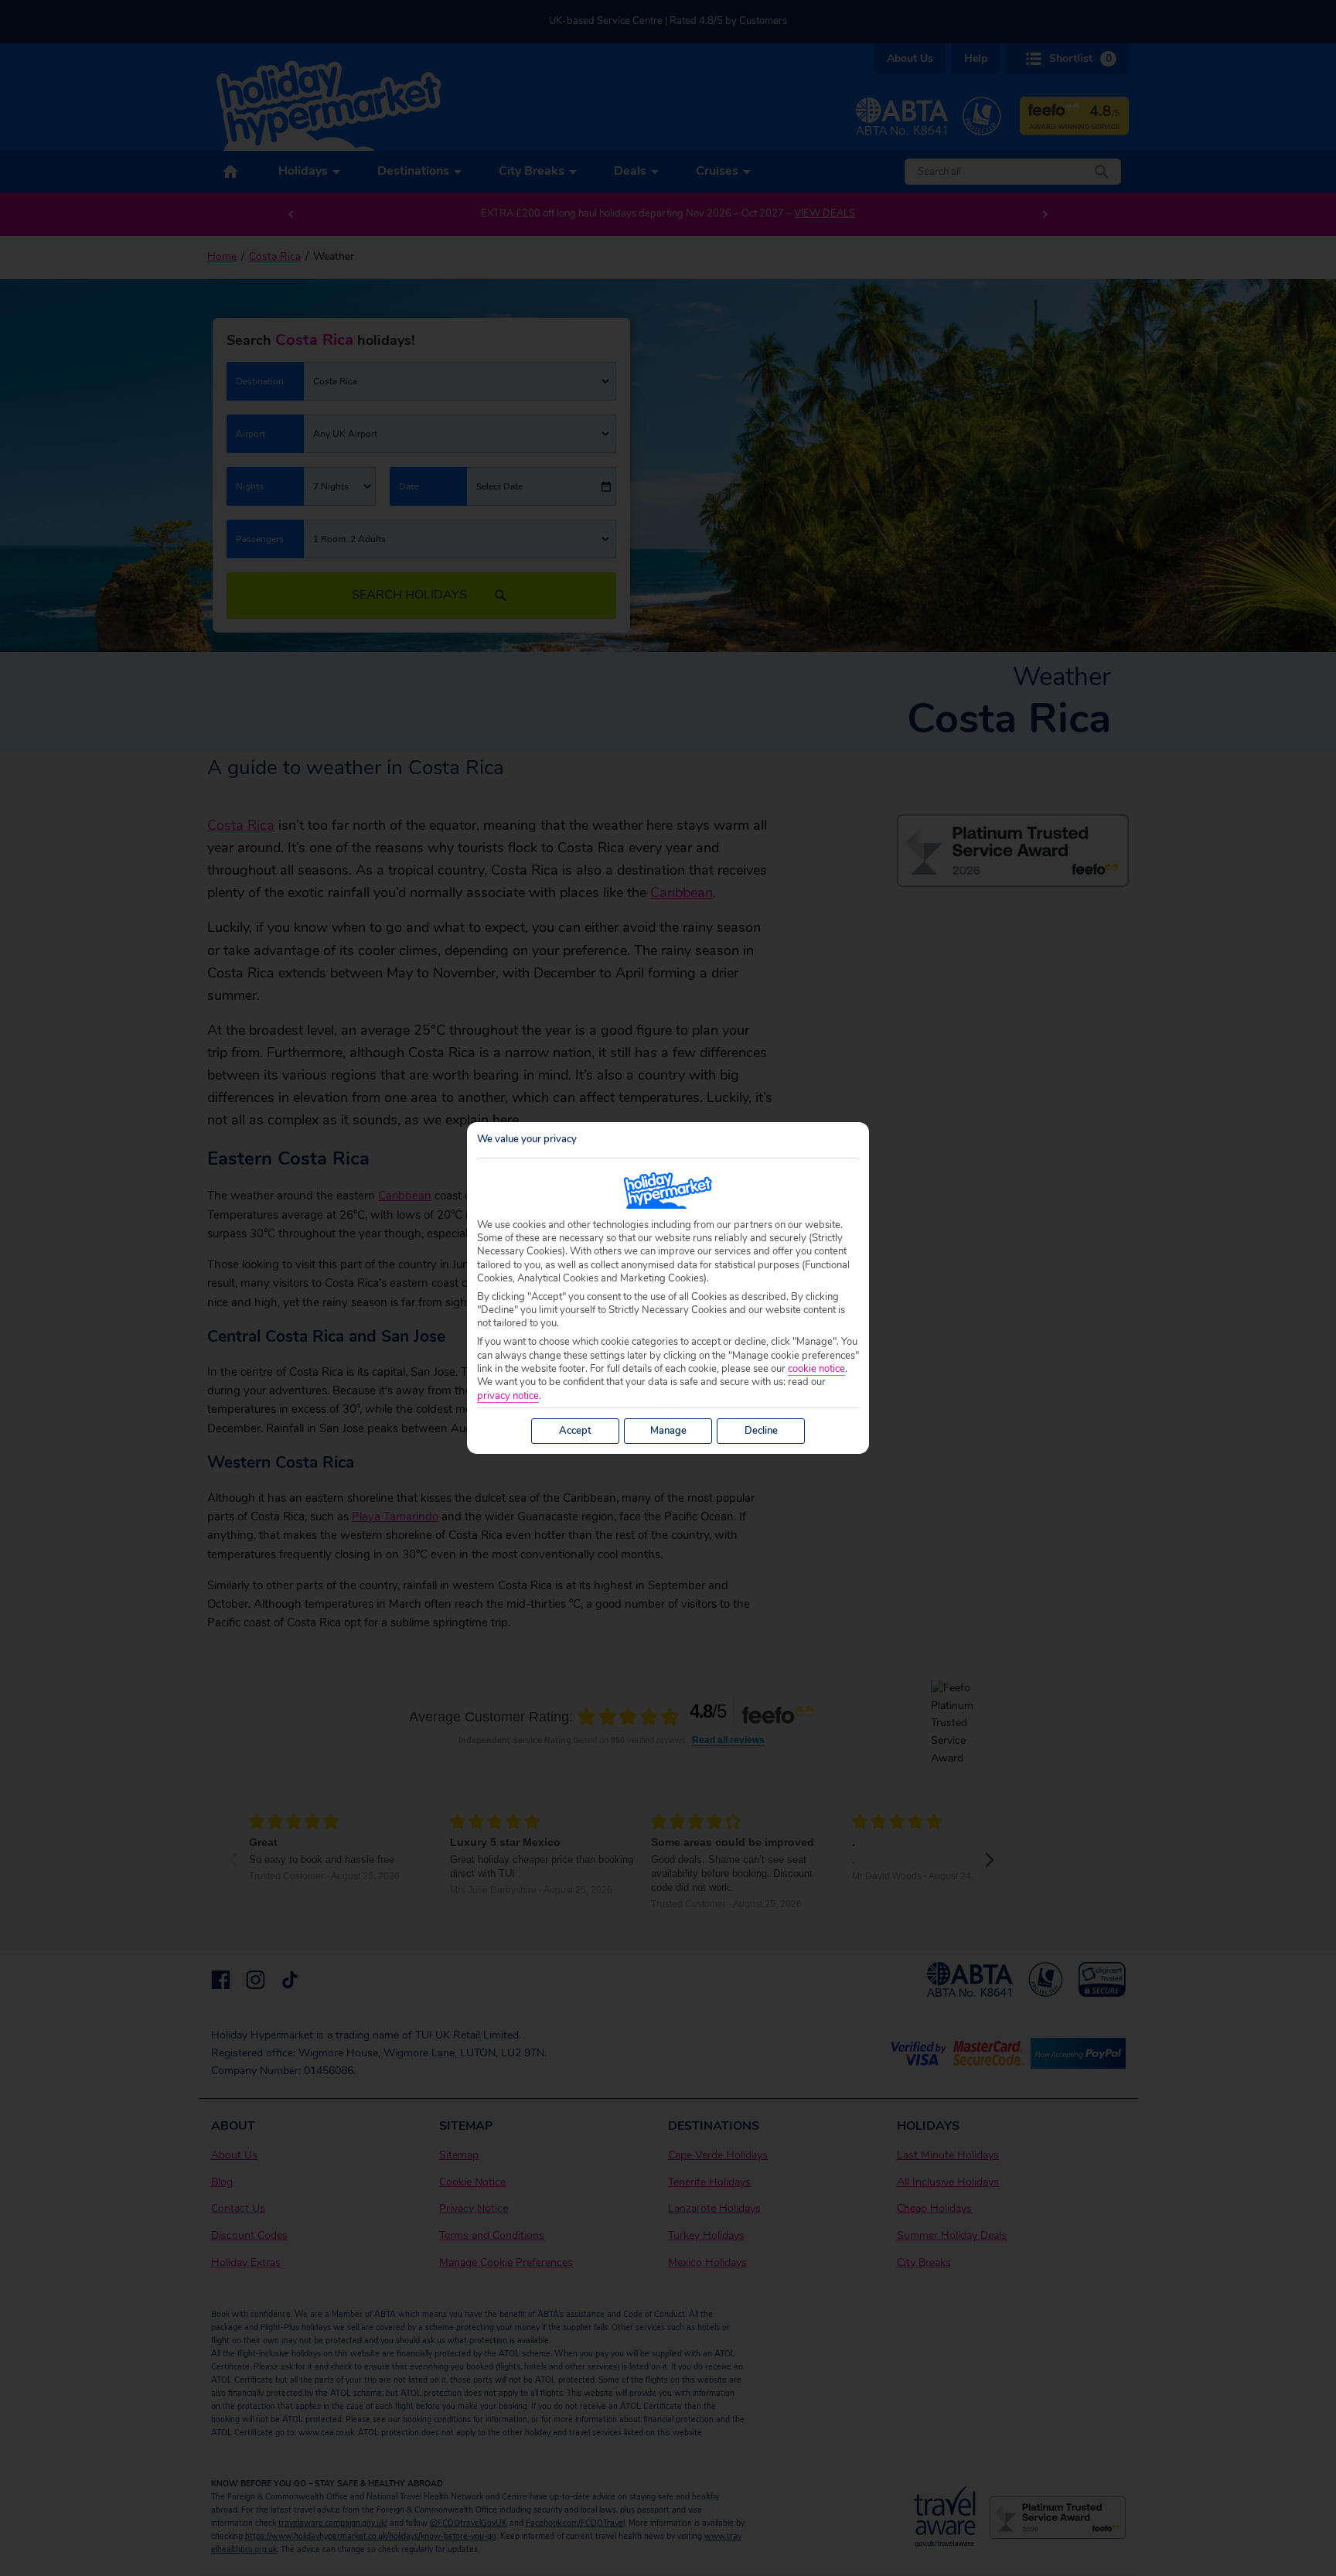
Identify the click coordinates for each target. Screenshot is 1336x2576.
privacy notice (508, 1396)
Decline (761, 1431)
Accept (575, 1431)
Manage (668, 1431)
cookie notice (816, 1369)
